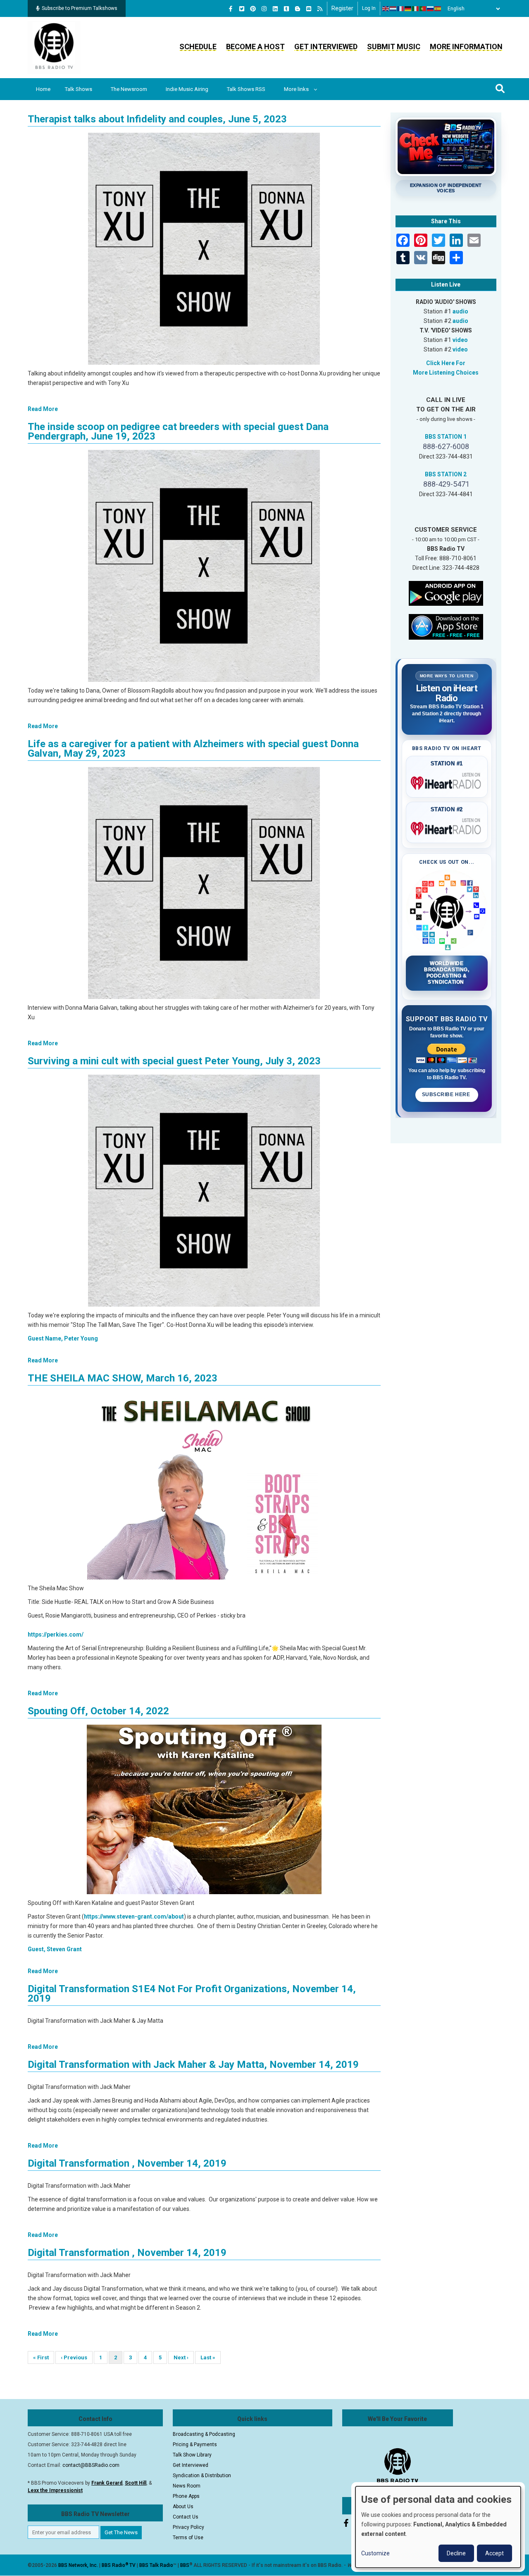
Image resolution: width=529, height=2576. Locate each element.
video (460, 340)
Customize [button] (375, 2553)
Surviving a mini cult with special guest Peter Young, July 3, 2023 (174, 1061)
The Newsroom (129, 89)
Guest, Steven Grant (55, 1949)
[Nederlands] (393, 9)
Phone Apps (186, 2496)
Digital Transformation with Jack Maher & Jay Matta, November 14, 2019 (193, 2065)
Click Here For (446, 363)
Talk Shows (79, 89)
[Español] (438, 9)
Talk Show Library (192, 2455)
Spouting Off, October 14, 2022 (98, 1711)
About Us (183, 2507)
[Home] (54, 47)
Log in (369, 8)
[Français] (401, 9)
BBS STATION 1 (446, 437)
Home (43, 89)
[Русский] (431, 9)
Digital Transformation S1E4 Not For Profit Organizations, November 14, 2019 (192, 1994)
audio (460, 311)
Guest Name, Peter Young (63, 1338)
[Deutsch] (408, 9)
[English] (386, 9)
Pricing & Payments (195, 2445)
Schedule (198, 47)
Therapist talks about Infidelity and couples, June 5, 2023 (157, 119)
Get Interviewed (326, 47)
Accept (494, 2553)
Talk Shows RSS (246, 89)
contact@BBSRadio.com (91, 2465)
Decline (456, 2553)
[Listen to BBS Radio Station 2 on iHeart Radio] (447, 827)
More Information (466, 47)
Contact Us (186, 2517)
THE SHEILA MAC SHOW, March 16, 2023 (123, 1378)
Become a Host (255, 47)
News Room (187, 2486)
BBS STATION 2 (446, 474)
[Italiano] (416, 9)
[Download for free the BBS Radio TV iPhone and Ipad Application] (446, 626)
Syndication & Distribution (202, 2476)
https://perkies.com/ (56, 1634)
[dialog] (438, 2527)
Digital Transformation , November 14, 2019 (127, 2163)
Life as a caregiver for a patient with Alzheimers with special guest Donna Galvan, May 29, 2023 (193, 749)
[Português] (423, 9)
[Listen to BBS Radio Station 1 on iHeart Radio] (447, 781)
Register (342, 8)
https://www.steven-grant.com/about (134, 1916)
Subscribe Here (447, 1094)
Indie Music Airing (187, 89)
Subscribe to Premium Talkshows (80, 8)
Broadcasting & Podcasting (204, 2434)
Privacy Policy (188, 2527)
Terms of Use (188, 2538)
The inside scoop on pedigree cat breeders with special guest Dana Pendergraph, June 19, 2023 (178, 431)
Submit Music (394, 47)
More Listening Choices (446, 373)
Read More (43, 409)
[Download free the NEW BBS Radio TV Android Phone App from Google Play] (446, 593)
